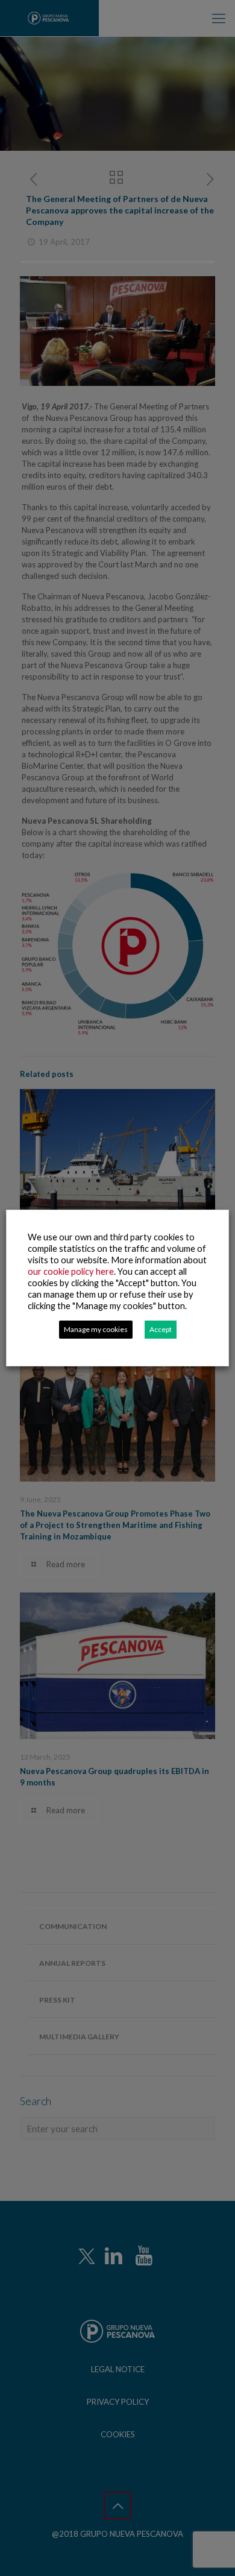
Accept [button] (161, 1329)
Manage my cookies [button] (96, 1329)
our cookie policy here (71, 1271)
